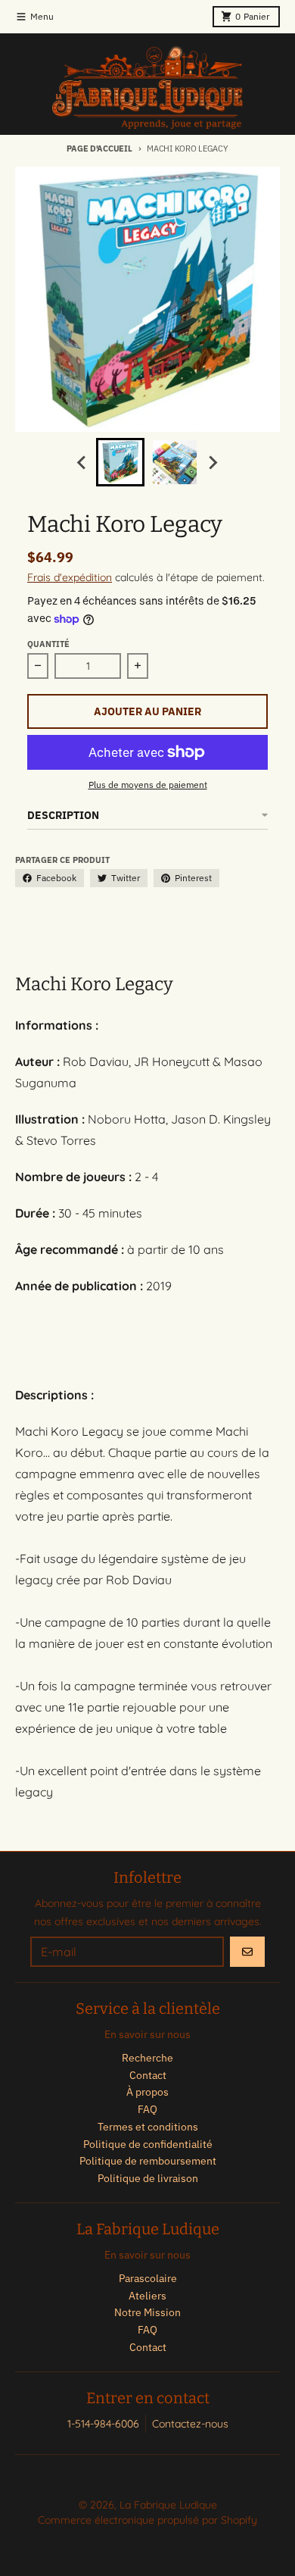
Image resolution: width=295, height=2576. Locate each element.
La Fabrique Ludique (168, 2505)
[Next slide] (213, 462)
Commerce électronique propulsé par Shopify (147, 2520)
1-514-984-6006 (103, 2424)
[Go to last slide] (82, 462)
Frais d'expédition (70, 577)
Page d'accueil (99, 148)
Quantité (48, 644)
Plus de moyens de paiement (148, 785)
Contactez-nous (190, 2424)
